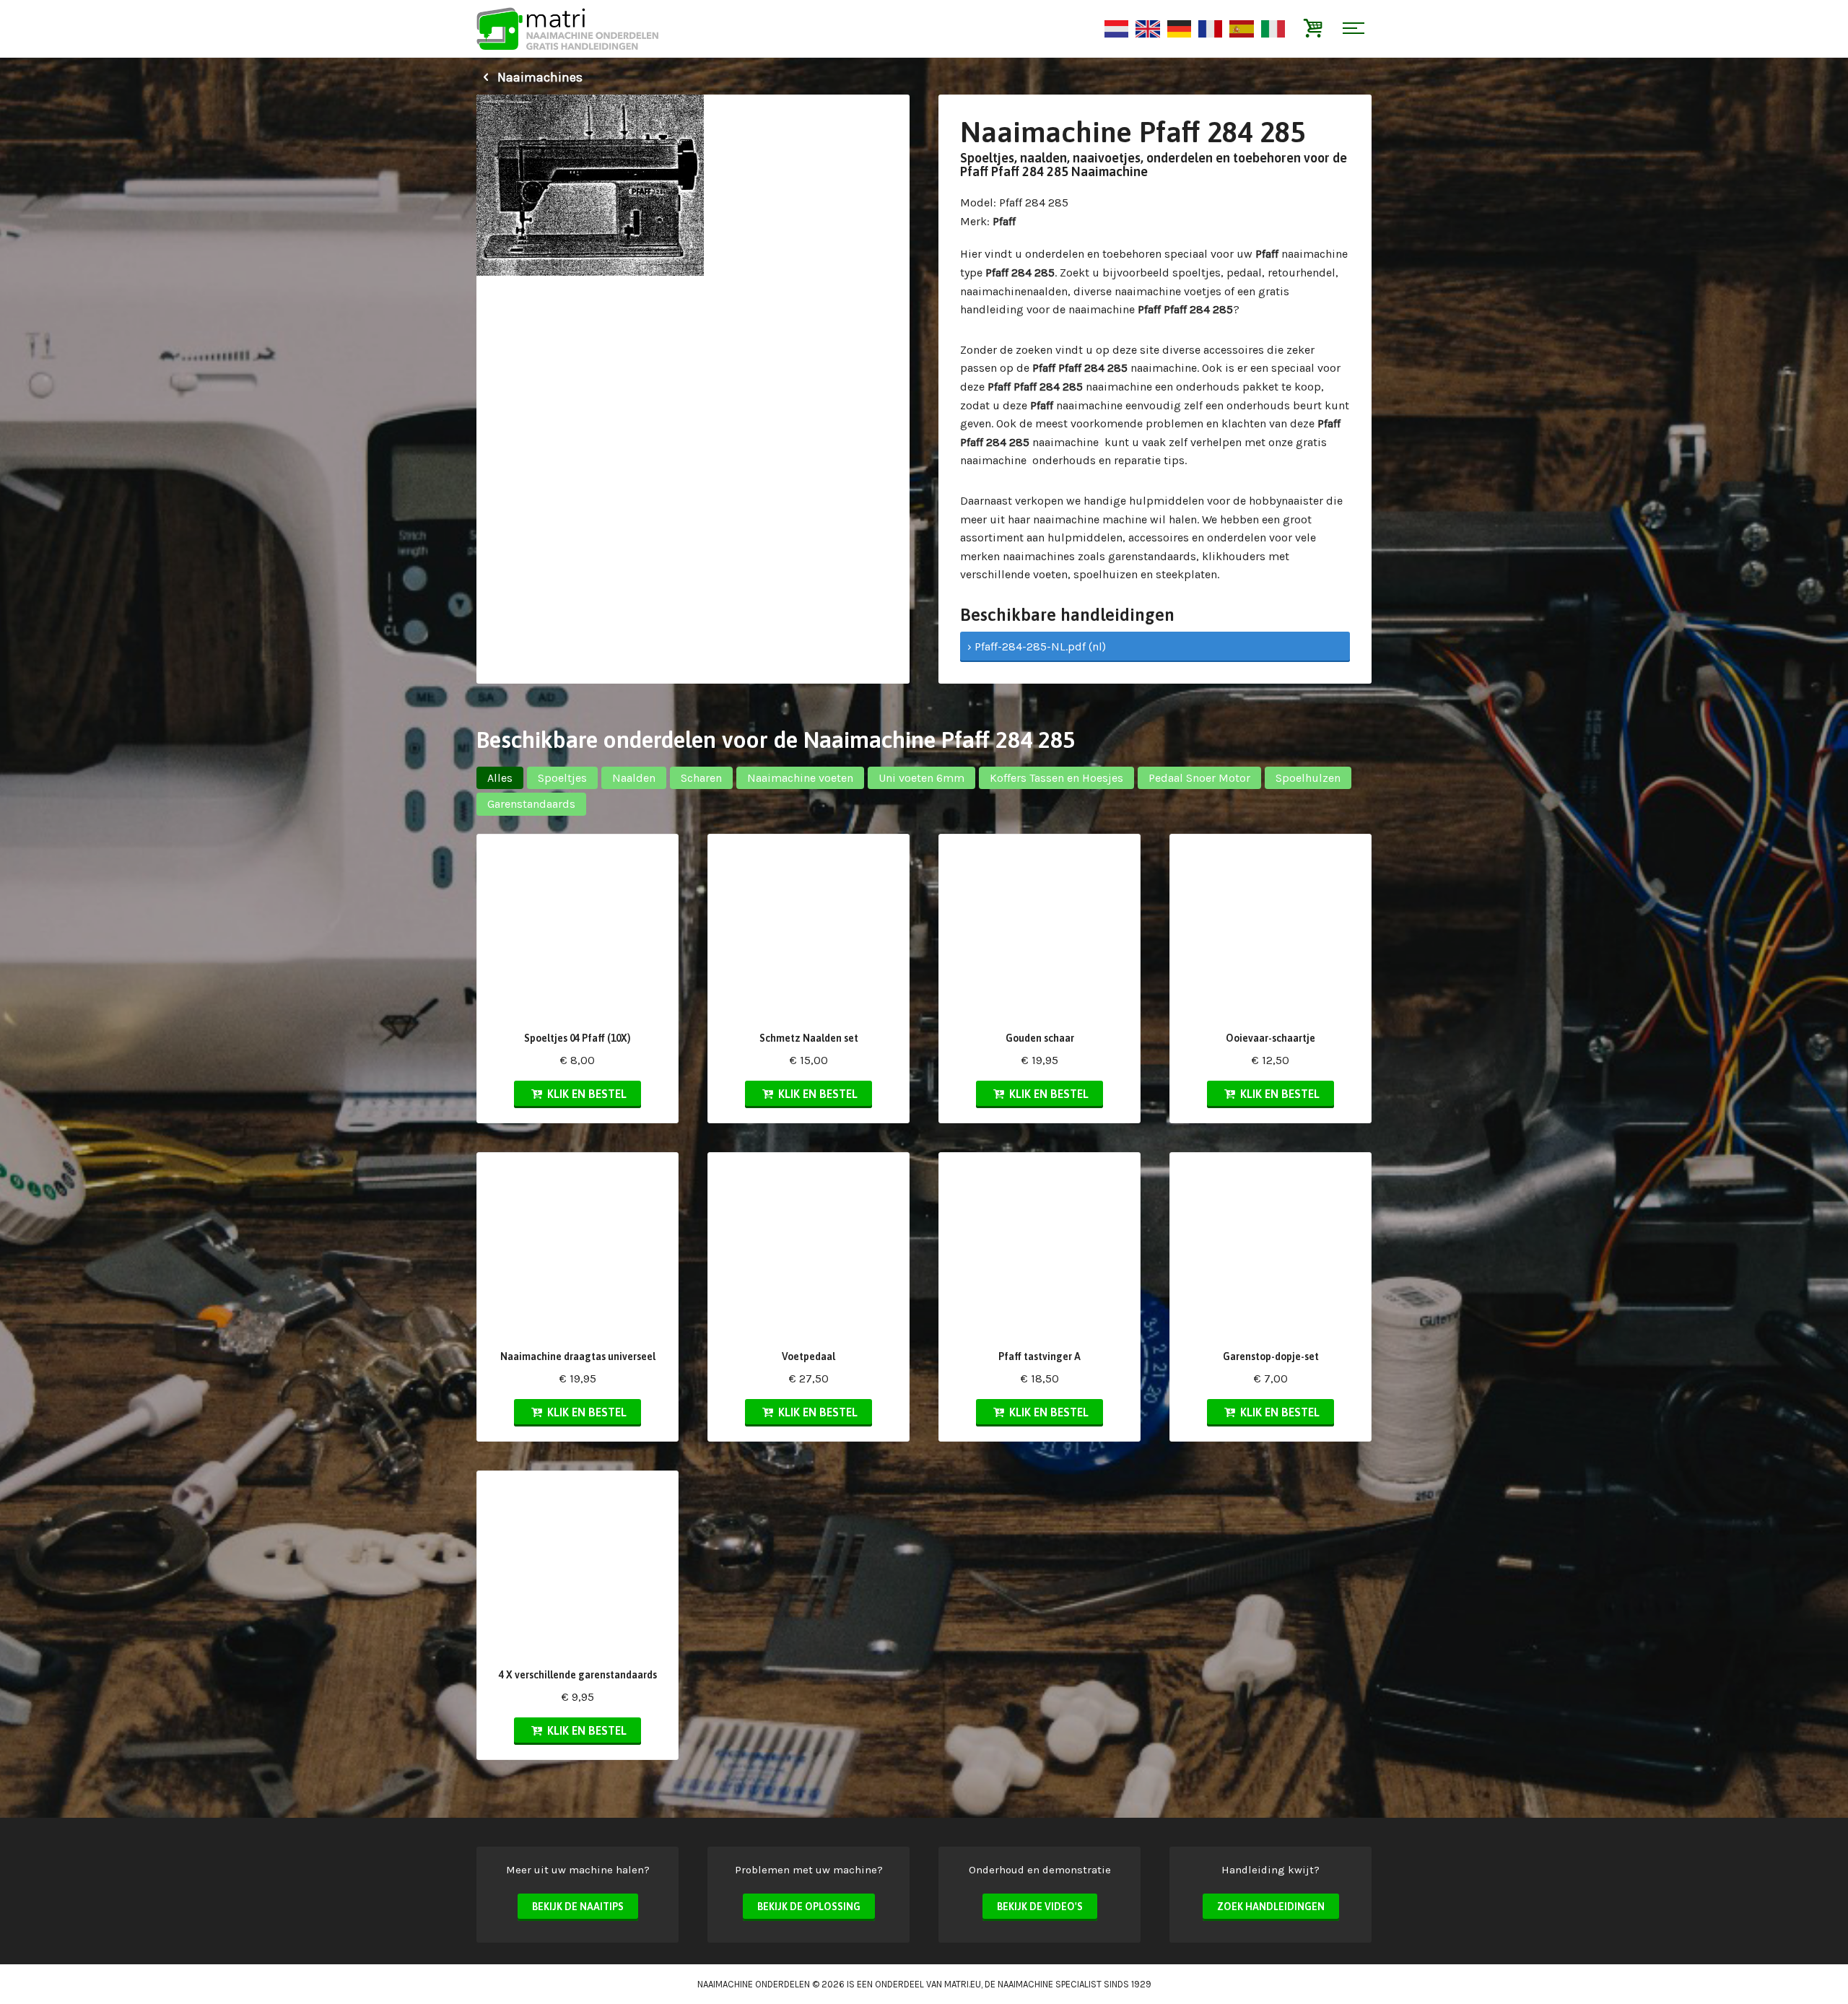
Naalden (634, 778)
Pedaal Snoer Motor (1199, 778)
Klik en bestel (585, 1094)
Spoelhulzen (1308, 778)
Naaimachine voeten (800, 778)
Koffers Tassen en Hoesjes (1056, 778)
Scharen (701, 778)
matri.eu (963, 1984)
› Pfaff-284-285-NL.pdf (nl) (1037, 646)
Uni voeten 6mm (921, 778)
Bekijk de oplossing (809, 1907)
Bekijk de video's (1040, 1907)
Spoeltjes (562, 778)
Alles (500, 778)
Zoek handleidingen (1271, 1907)
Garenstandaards (531, 804)
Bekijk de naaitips (578, 1907)
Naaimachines (539, 77)
